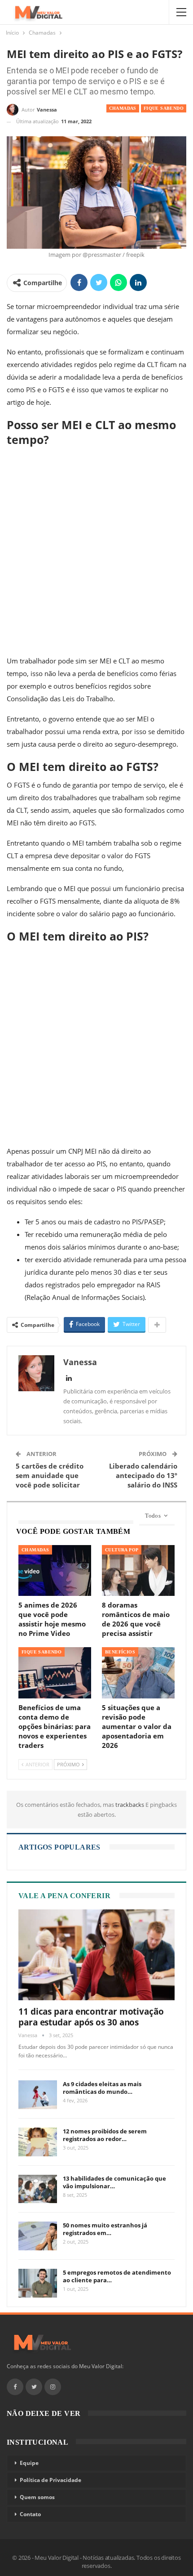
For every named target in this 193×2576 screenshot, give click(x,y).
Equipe (29, 2463)
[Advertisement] (96, 551)
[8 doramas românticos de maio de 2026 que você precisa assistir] (138, 1570)
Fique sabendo (164, 108)
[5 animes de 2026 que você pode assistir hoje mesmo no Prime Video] (55, 1570)
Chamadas (123, 108)
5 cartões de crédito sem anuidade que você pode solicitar (50, 1475)
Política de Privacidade (50, 2480)
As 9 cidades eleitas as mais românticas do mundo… (102, 2088)
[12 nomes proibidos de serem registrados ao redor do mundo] (38, 2142)
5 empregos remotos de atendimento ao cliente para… (117, 2276)
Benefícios (120, 1652)
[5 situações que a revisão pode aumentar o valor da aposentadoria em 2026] (138, 1673)
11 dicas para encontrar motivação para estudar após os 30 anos (91, 2017)
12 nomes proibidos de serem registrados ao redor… (105, 2135)
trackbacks (130, 1805)
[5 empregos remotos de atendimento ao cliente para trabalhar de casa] (38, 2283)
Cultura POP (122, 1550)
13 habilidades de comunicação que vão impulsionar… (114, 2182)
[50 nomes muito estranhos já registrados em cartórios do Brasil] (38, 2236)
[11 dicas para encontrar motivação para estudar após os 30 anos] (96, 1955)
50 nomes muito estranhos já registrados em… (105, 2229)
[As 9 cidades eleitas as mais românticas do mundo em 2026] (38, 2095)
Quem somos (37, 2497)
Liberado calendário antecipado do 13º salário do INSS (143, 1475)
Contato (30, 2514)
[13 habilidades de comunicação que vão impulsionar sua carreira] (38, 2189)
